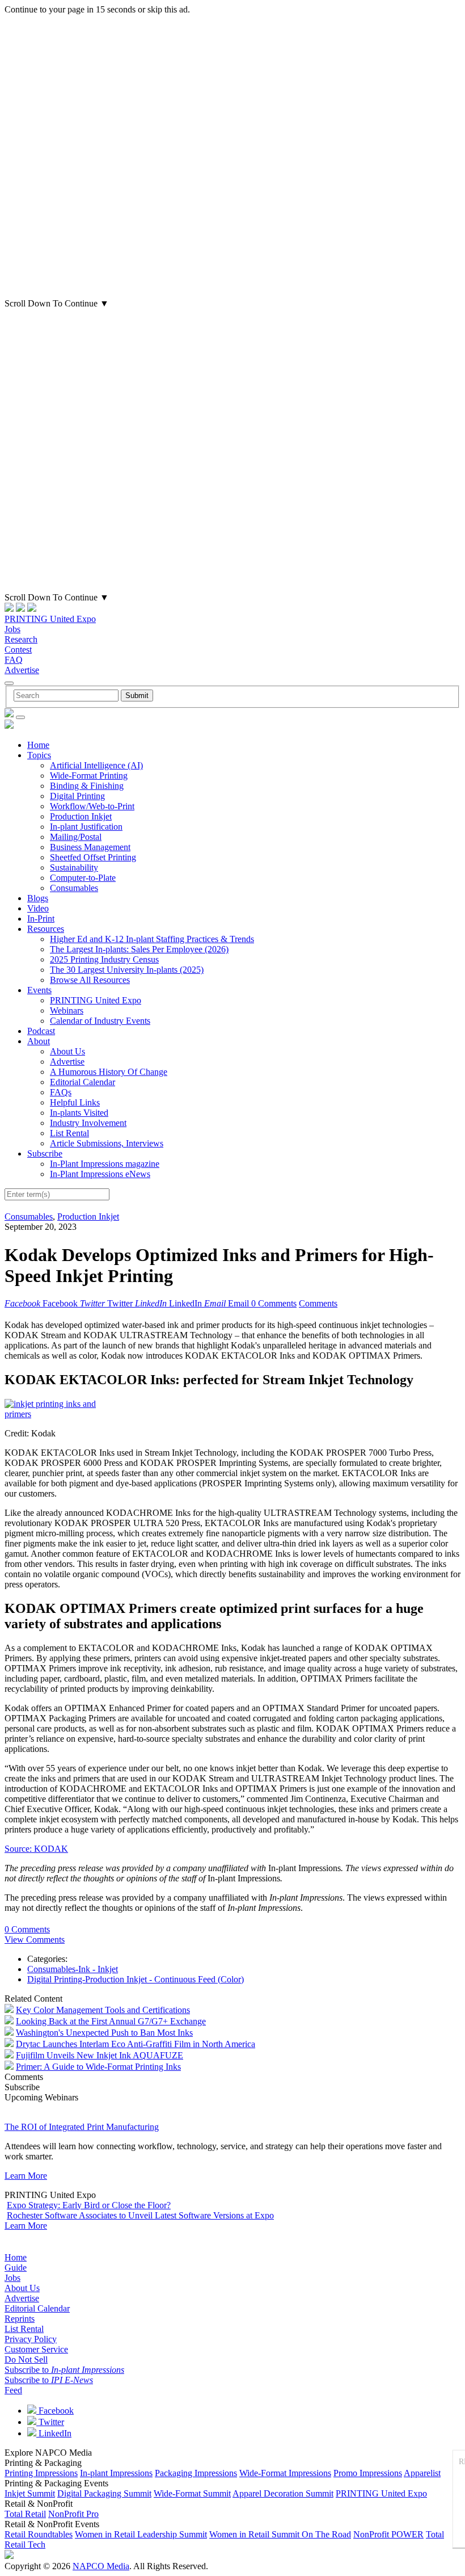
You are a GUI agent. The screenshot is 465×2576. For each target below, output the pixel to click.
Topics (39, 755)
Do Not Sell (26, 2359)
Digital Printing (77, 796)
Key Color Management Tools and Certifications (103, 2010)
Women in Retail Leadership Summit (141, 2534)
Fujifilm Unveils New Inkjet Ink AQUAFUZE (100, 2055)
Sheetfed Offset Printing (93, 857)
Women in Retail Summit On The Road (280, 2534)
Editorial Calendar (83, 1082)
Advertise (22, 670)
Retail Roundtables (39, 2534)
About (39, 1041)
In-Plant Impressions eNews (100, 1174)
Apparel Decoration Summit (283, 2493)
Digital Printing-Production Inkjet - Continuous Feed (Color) (136, 1979)
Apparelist (422, 2473)
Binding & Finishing (87, 786)
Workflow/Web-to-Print (92, 806)
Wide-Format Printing (89, 776)
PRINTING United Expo (50, 619)
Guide (16, 2268)
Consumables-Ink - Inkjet (73, 1969)
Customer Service (36, 2349)
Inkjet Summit (30, 2493)
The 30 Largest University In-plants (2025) (127, 970)
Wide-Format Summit (192, 2493)
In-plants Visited (79, 1113)
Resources (46, 929)
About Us (67, 1051)
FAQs (61, 1092)
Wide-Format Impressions (285, 2473)
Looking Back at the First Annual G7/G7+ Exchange (111, 2021)
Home (38, 745)
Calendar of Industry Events (100, 1021)
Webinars (67, 1010)
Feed (13, 2390)
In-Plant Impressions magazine (105, 1164)
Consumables (74, 888)
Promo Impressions (368, 2473)
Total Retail (25, 2514)
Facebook (55, 2411)
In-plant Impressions (116, 2473)
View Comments (35, 1940)
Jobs (12, 629)
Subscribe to (64, 2370)
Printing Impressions (41, 2473)
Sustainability (74, 867)
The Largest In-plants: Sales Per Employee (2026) (139, 949)
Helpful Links (75, 1102)
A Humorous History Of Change (109, 1072)
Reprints (20, 2319)
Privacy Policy (31, 2339)
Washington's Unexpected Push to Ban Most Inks (104, 2033)
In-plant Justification (86, 827)
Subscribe (45, 1153)
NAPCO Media (101, 2566)
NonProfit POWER (388, 2534)
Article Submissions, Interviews (107, 1143)
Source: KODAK (36, 1849)
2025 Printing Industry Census (104, 959)
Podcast (41, 1031)
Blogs (38, 898)
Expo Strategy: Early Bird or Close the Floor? (89, 2205)
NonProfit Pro (73, 2514)
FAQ (14, 660)
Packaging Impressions (196, 2473)
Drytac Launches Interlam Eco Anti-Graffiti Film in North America (136, 2044)
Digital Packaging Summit (104, 2493)
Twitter (50, 2422)
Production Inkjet (81, 816)
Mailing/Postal (76, 837)
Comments (318, 1303)
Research (21, 639)
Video (38, 908)
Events (39, 990)
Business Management (90, 847)
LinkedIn (54, 2433)
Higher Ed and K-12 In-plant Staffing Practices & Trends (152, 939)
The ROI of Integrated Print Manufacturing (82, 2127)
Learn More (26, 2176)
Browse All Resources (90, 980)
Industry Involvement (88, 1123)
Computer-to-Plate (83, 878)
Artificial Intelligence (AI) (96, 765)
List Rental (69, 1133)
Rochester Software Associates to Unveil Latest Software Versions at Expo (140, 2215)
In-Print (41, 919)
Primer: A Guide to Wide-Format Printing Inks (98, 2067)
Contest (18, 650)
